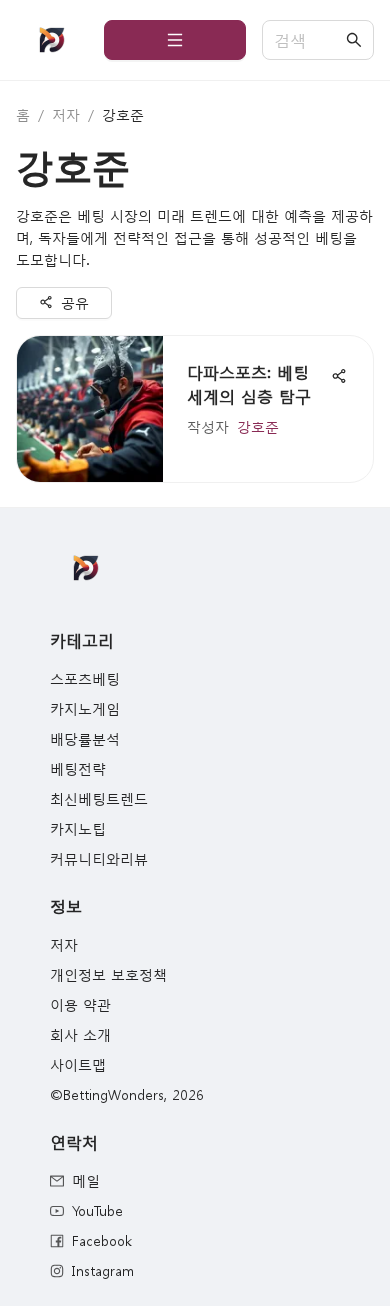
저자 (66, 114)
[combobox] (308, 40)
